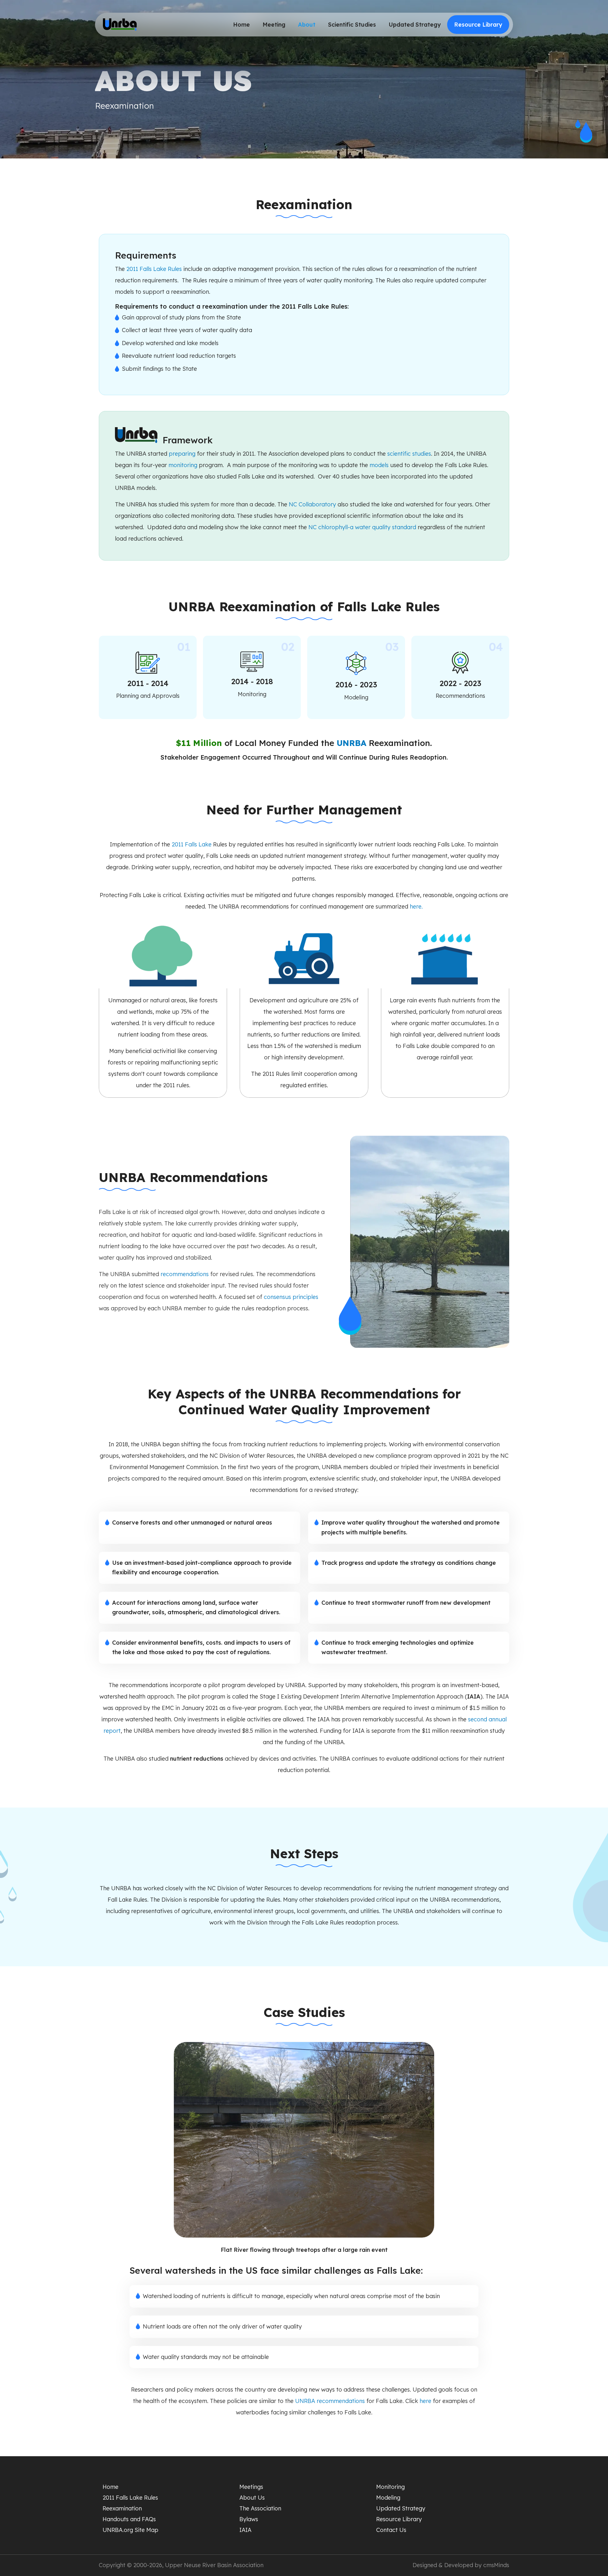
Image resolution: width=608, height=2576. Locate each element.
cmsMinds (496, 2565)
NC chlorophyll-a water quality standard (362, 527)
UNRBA (351, 743)
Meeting (274, 25)
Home (241, 25)
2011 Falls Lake (192, 844)
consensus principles (291, 1297)
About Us (252, 2498)
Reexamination (122, 2508)
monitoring (183, 465)
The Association (260, 2508)
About (307, 25)
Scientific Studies (352, 25)
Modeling (388, 2498)
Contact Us (391, 2530)
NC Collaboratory (313, 504)
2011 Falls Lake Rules (154, 269)
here (416, 906)
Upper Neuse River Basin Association (214, 2565)
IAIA (245, 2530)
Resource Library (478, 25)
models (379, 465)
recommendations (185, 1274)
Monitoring (390, 2487)
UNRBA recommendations (330, 2401)
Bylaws (249, 2519)
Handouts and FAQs (129, 2519)
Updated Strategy (415, 25)
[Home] (120, 25)
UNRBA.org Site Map (130, 2530)
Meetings (251, 2487)
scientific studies (409, 454)
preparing (182, 454)
